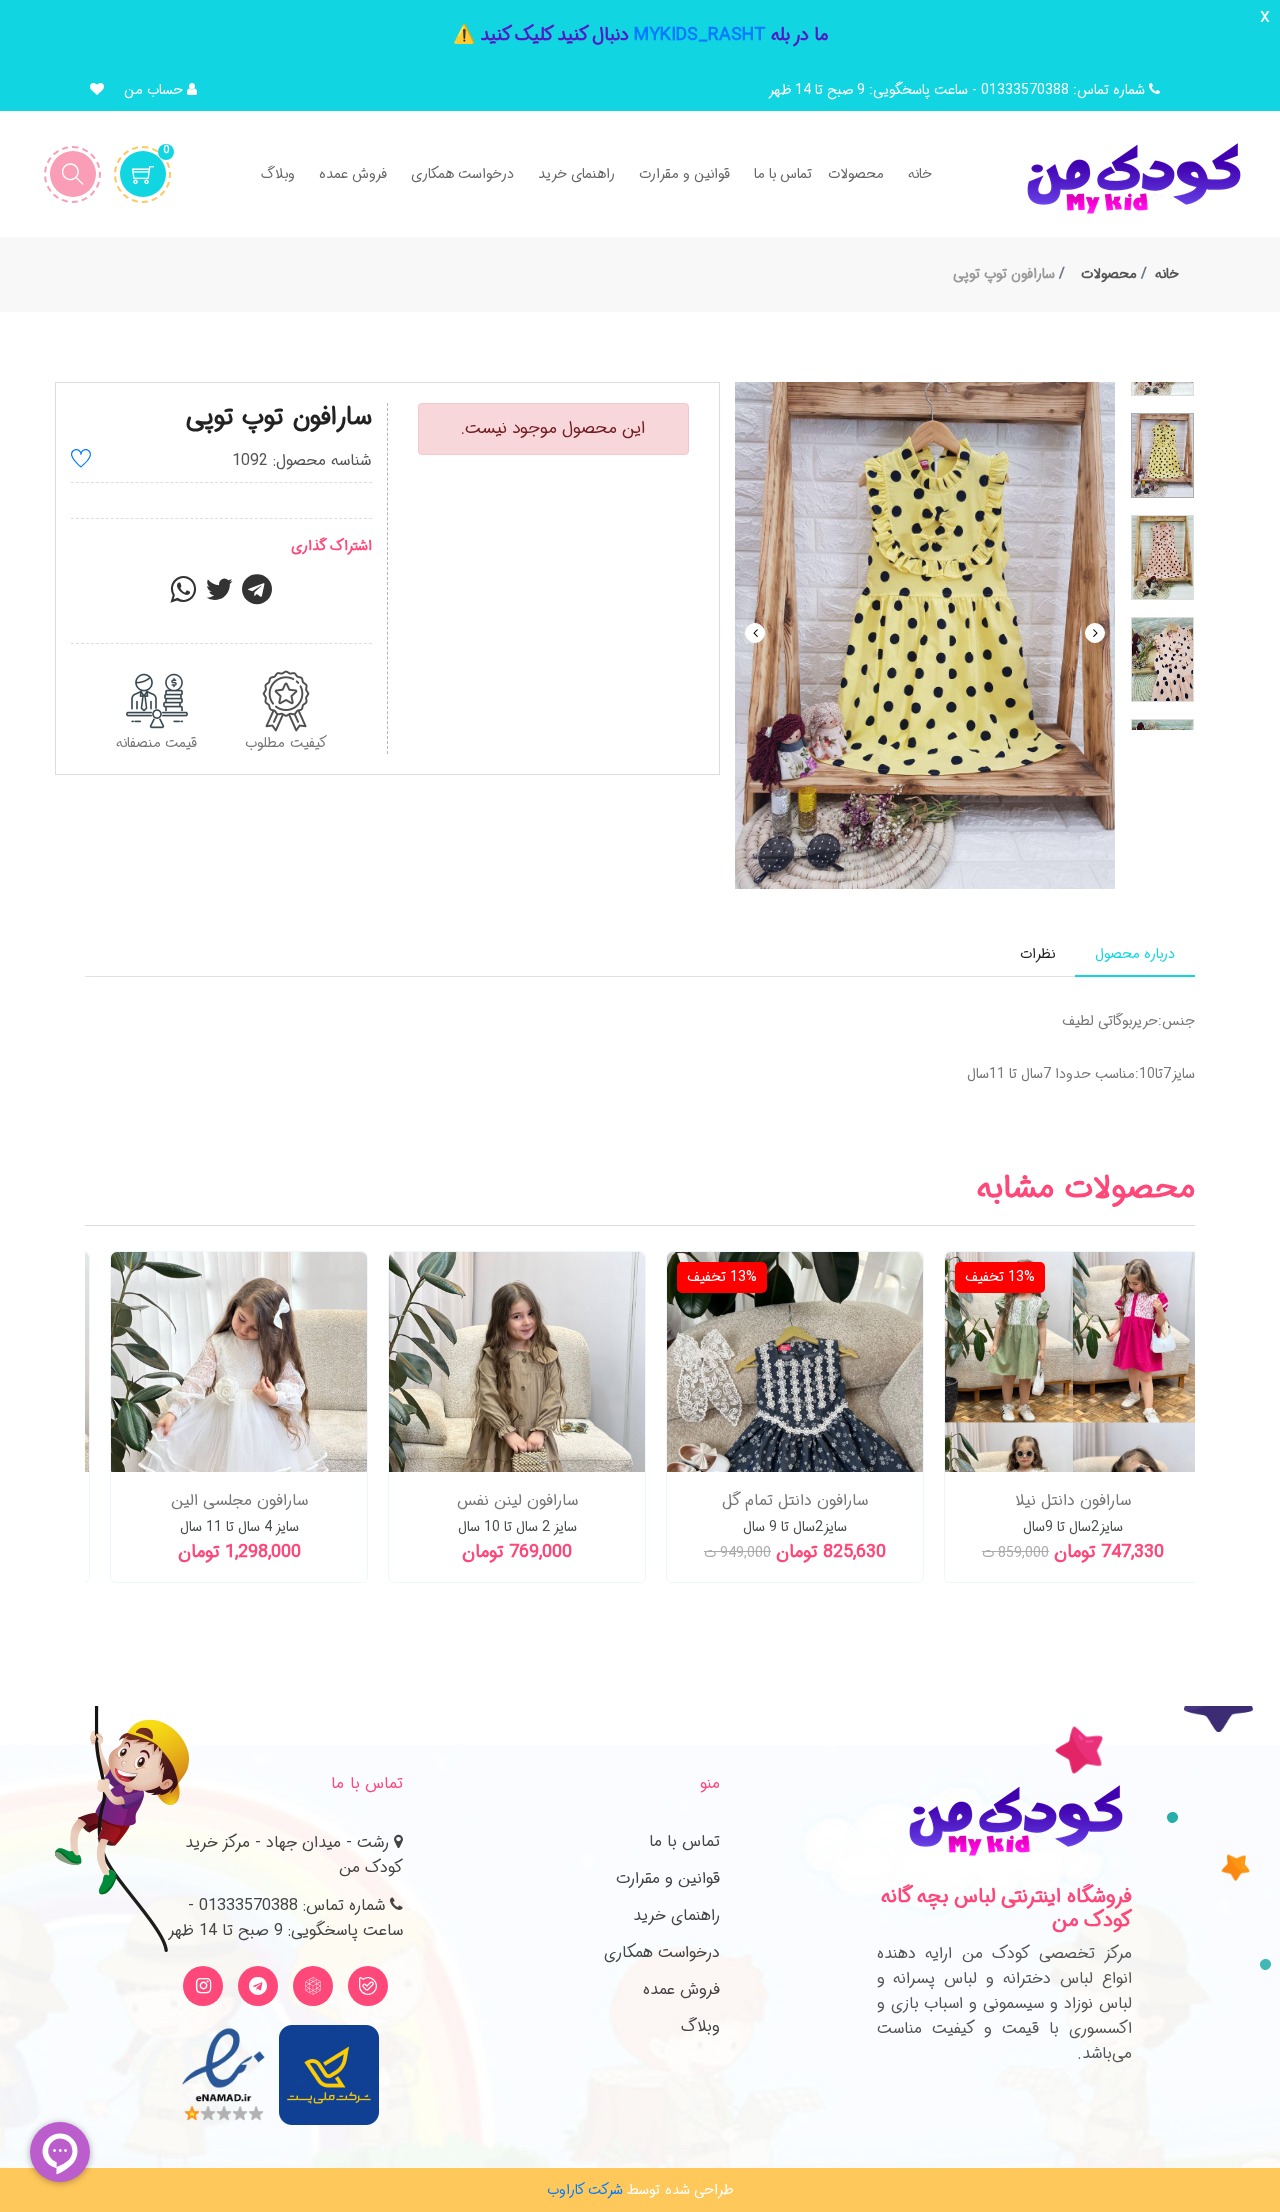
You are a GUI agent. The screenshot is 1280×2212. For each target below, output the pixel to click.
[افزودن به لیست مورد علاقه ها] (81, 461)
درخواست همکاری (662, 1952)
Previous (755, 633)
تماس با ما (684, 1841)
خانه (1167, 274)
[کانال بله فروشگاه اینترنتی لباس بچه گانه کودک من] (368, 1986)
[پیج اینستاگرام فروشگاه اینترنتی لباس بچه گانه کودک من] (203, 1986)
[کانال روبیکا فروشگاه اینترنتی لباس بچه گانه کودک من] (313, 1986)
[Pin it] (257, 596)
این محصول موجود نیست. (553, 428)
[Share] (183, 596)
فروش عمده (681, 1989)
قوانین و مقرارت (668, 1878)
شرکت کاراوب (585, 2190)
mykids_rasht (700, 35)
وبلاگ (700, 2026)
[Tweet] (219, 596)
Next (1095, 633)
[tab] (1135, 954)
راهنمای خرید (676, 1915)
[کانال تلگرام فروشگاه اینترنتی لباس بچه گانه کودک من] (258, 1986)
